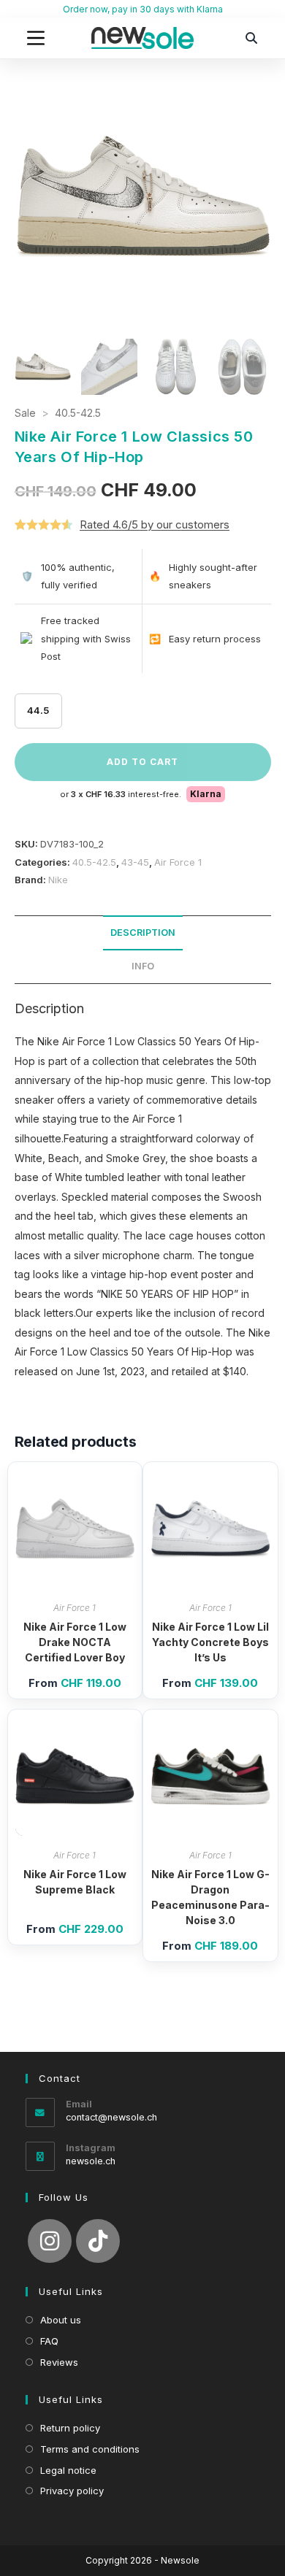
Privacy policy (72, 2491)
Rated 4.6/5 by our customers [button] (155, 524)
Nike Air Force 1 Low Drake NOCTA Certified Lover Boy (75, 1642)
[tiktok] (98, 2241)
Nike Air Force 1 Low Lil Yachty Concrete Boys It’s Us (210, 1642)
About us (61, 2320)
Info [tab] (143, 966)
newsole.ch (91, 2161)
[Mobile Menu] (36, 38)
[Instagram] (50, 2241)
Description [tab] (143, 933)
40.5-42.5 (78, 413)
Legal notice (68, 2470)
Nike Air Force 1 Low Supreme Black (75, 1882)
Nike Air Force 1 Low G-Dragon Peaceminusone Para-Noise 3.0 (210, 1897)
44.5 (38, 710)
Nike (58, 880)
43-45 (135, 862)
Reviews (59, 2362)
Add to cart (142, 762)
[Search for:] (252, 38)
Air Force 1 (178, 862)
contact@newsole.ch (111, 2117)
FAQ (49, 2341)
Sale (25, 413)
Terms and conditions (90, 2449)
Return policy (70, 2428)
